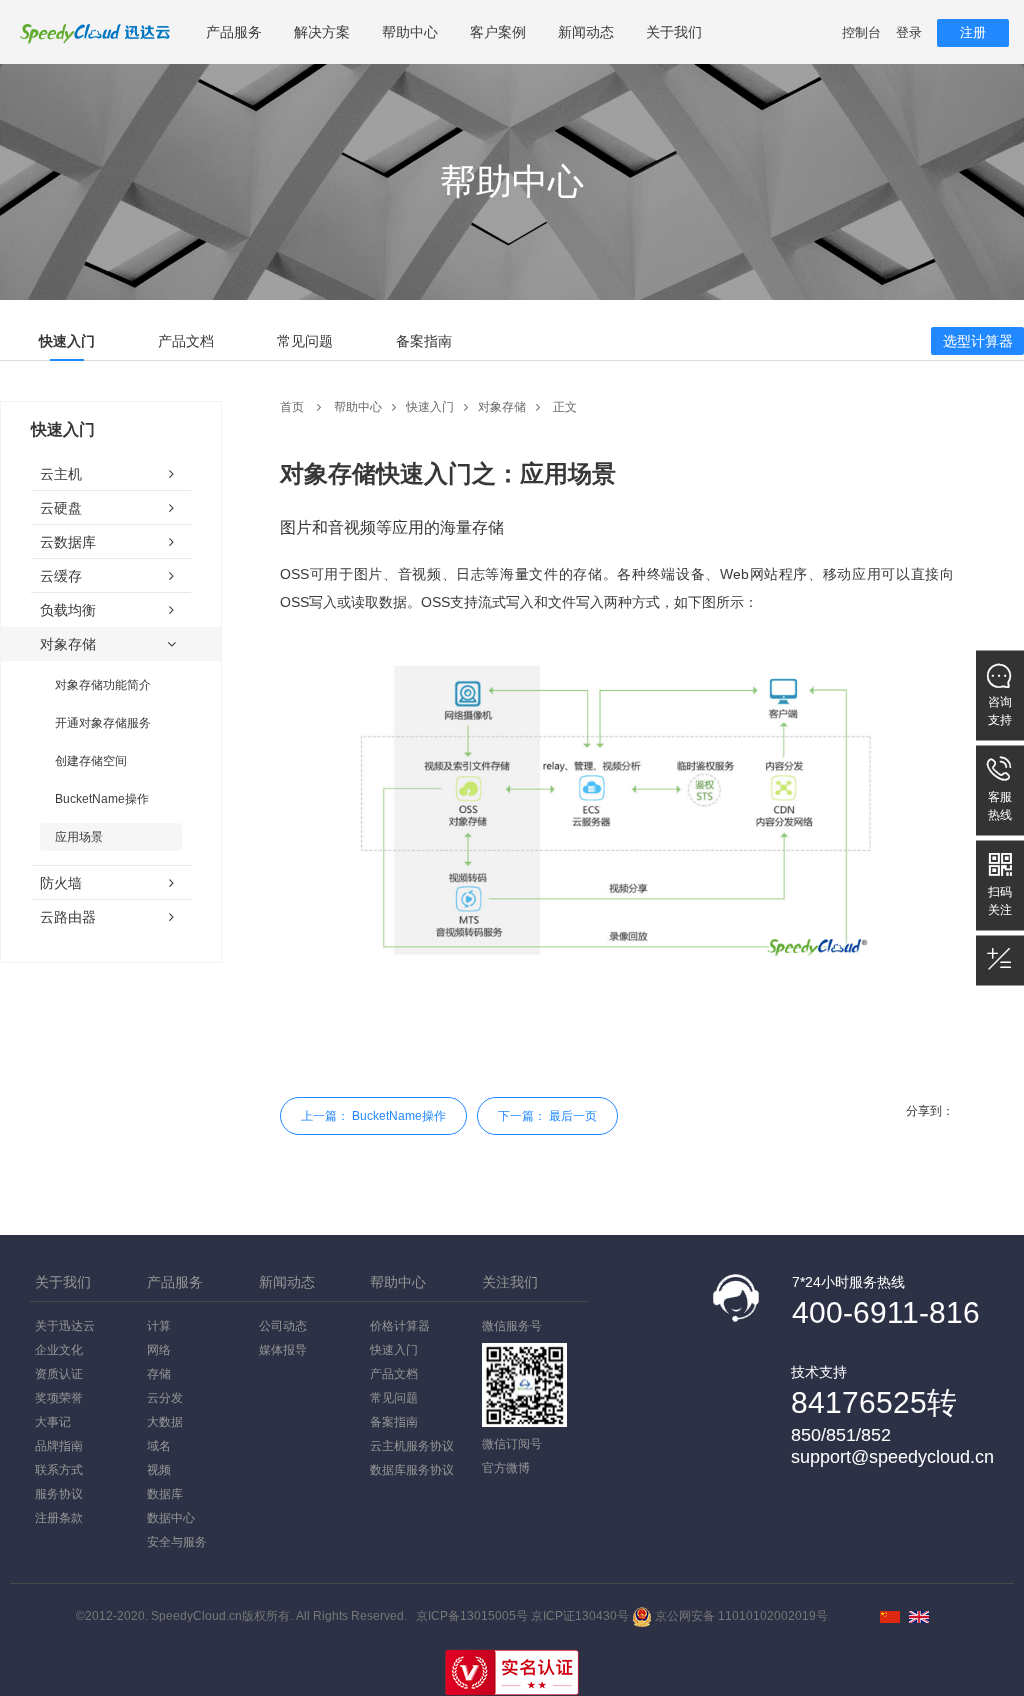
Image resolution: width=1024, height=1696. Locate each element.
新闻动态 (586, 32)
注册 (973, 32)
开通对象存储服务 (103, 723)
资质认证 (59, 1374)
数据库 (165, 1494)
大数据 (165, 1422)
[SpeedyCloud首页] (890, 1617)
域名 (159, 1446)
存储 (159, 1374)
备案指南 (424, 341)
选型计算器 (978, 341)
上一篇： (373, 1116)
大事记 (53, 1422)
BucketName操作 (102, 799)
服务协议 (59, 1494)
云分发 (165, 1398)
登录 (909, 32)
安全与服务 (177, 1542)
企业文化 (59, 1350)
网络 (159, 1350)
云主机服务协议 (412, 1446)
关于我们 (674, 32)
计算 (159, 1326)
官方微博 (506, 1468)
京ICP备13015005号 (472, 1616)
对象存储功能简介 (103, 685)
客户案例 (498, 32)
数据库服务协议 (412, 1470)
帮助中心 (410, 32)
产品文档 (186, 341)
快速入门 (67, 341)
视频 (159, 1470)
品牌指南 (59, 1446)
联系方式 (59, 1470)
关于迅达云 (65, 1326)
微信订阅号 (512, 1444)
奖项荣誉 (59, 1398)
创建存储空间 (91, 761)
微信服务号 (512, 1326)
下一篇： (547, 1116)
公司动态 (283, 1326)
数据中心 (171, 1518)
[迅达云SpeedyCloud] (95, 33)
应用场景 (79, 837)
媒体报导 (283, 1350)
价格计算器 (400, 1326)
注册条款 (59, 1518)
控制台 (861, 32)
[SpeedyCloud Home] (919, 1617)
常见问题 (305, 341)
